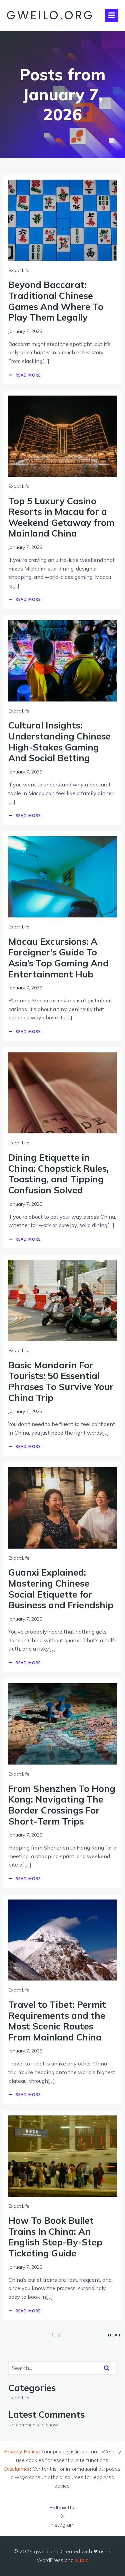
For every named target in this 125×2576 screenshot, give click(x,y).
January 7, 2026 (25, 331)
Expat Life (19, 270)
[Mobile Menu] (112, 15)
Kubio (82, 2560)
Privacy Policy (21, 2451)
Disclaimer (17, 2469)
